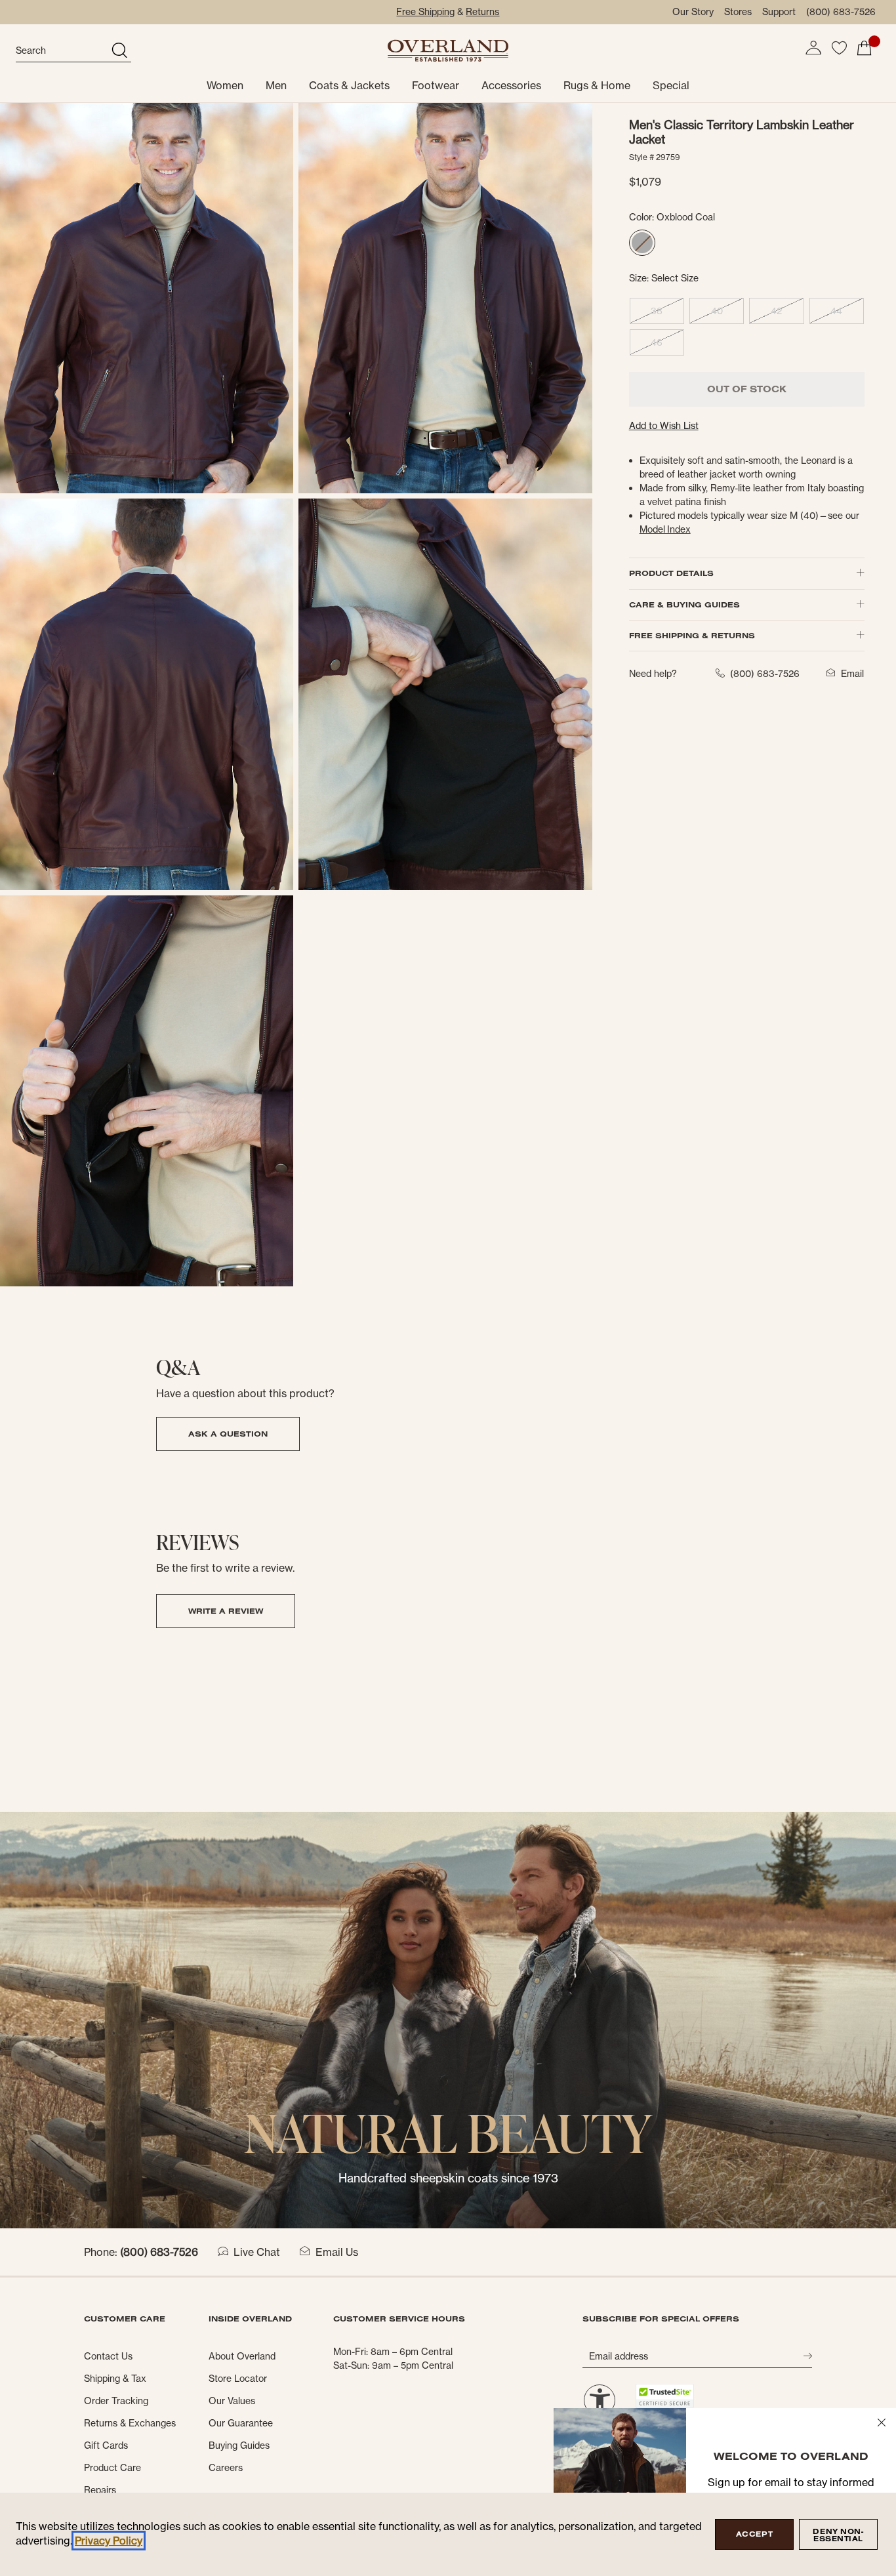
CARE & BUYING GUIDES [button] (684, 604)
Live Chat (257, 2252)
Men (276, 85)
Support (779, 12)
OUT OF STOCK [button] (747, 389)
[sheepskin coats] (448, 2019)
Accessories (511, 85)
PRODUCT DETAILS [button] (671, 573)
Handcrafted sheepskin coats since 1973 (448, 2178)
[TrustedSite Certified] (664, 2396)
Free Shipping (425, 12)
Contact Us (108, 2356)
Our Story (693, 12)
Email (852, 674)
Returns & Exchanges (130, 2423)
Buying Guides (239, 2445)
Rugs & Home (597, 85)
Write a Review (226, 1611)
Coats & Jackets (349, 85)
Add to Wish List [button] (664, 426)
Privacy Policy (109, 2541)
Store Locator (238, 2379)
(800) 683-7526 (841, 12)
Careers (226, 2468)
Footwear (436, 85)
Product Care (112, 2468)
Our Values (232, 2401)
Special (671, 85)
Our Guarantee (241, 2423)
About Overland (242, 2356)
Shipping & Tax (115, 2379)
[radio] (642, 243)
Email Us (337, 2252)
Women (225, 85)
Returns (482, 12)
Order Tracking (116, 2401)
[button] (813, 48)
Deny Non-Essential (838, 2535)
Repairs (100, 2490)
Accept (754, 2534)
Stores (738, 12)
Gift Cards (106, 2445)
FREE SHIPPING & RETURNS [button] (692, 635)
